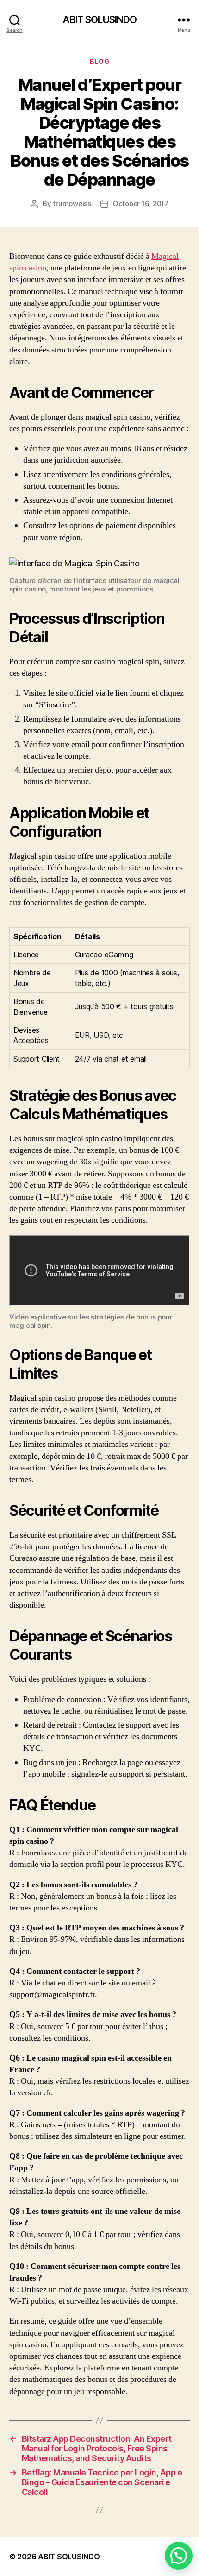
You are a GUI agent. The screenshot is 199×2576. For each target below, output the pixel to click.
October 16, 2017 (141, 204)
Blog (99, 61)
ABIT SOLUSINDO (100, 20)
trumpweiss (72, 204)
